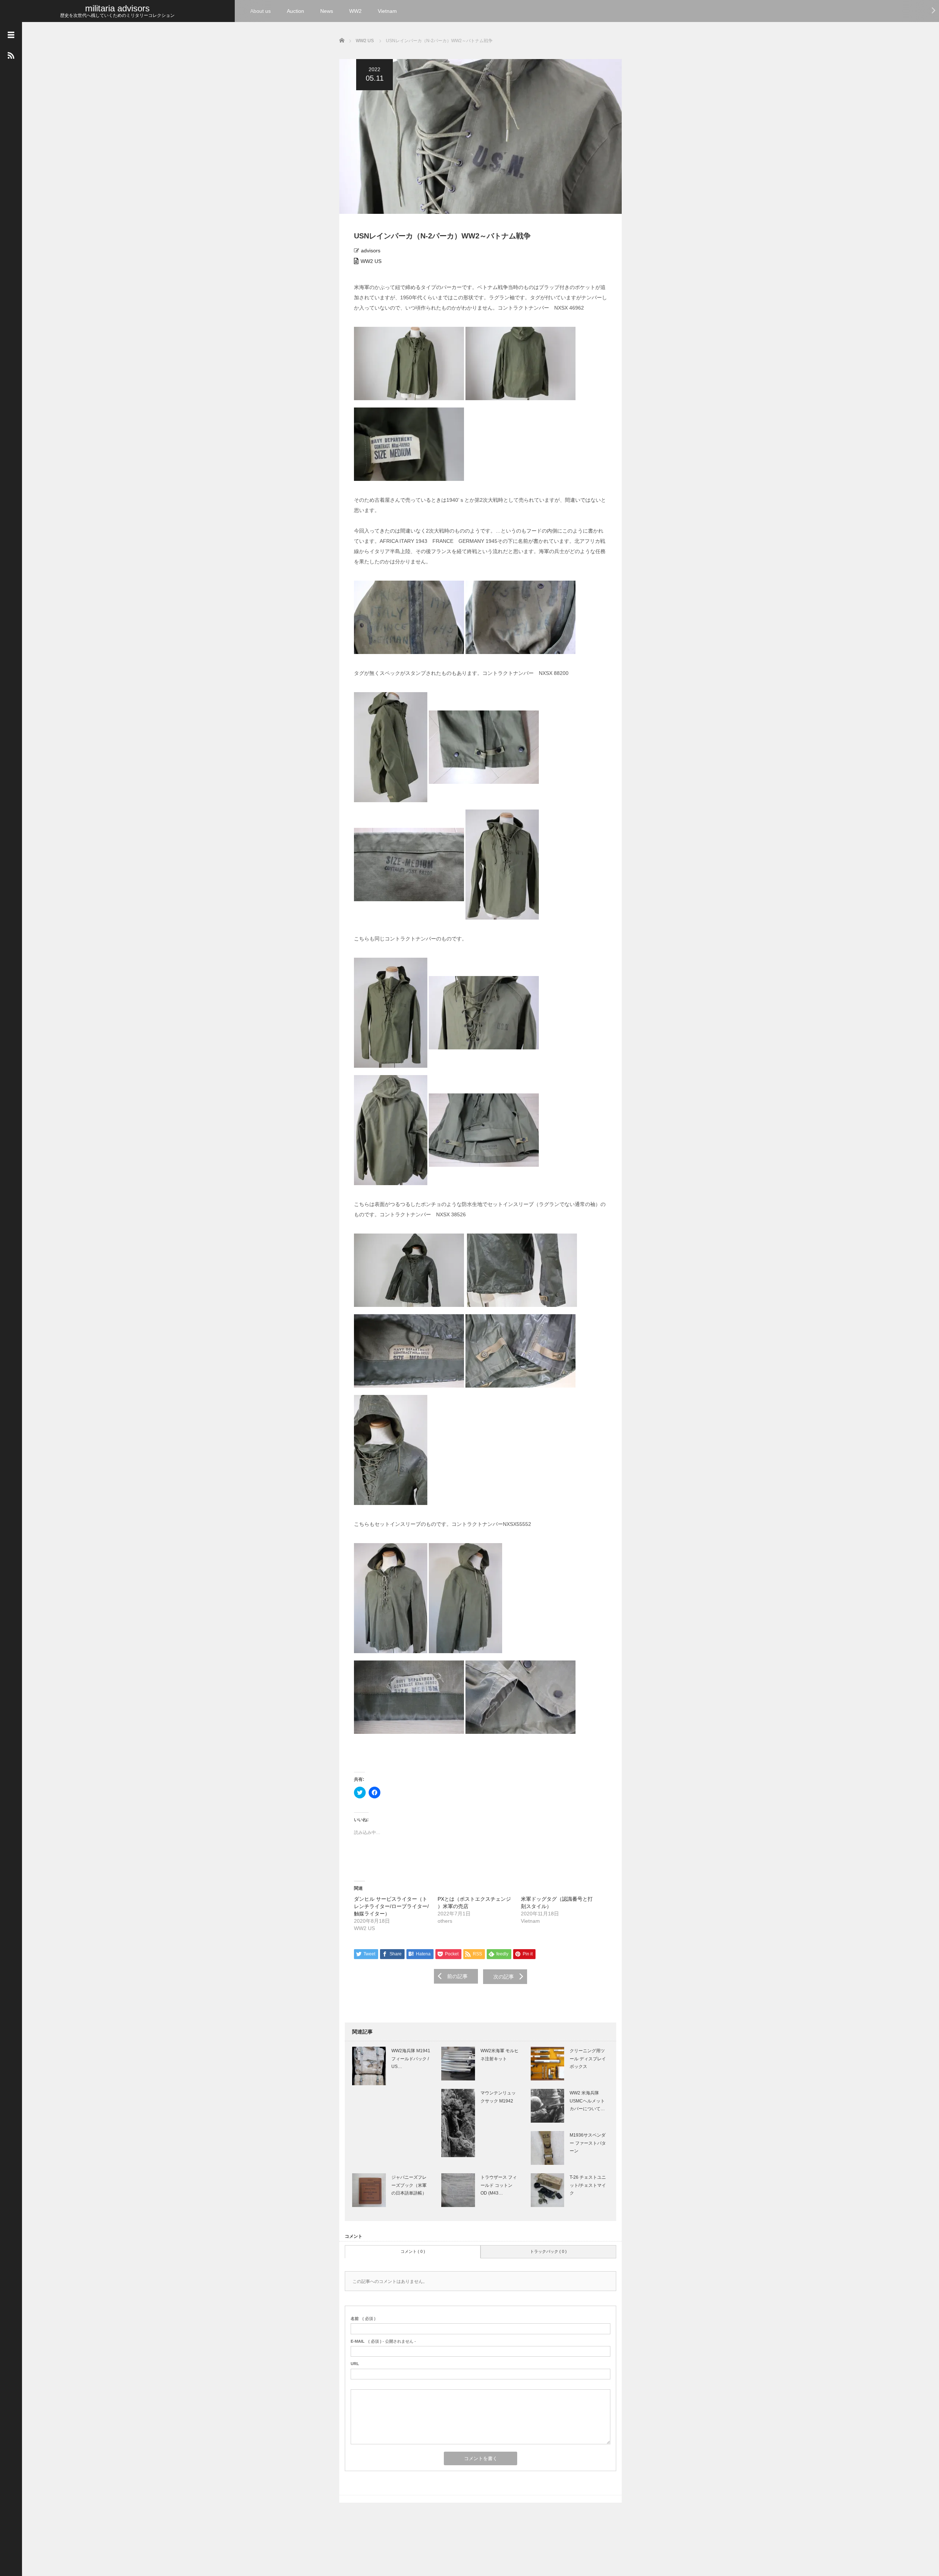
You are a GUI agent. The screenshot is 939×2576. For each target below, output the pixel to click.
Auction (295, 11)
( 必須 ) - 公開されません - (383, 2341)
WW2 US (371, 261)
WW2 (355, 11)
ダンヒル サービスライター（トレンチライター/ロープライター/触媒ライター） (391, 1906)
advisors (371, 251)
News (327, 11)
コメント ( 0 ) (413, 2251)
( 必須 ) (363, 2319)
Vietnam (387, 11)
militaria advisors (117, 8)
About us (260, 11)
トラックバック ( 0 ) (548, 2251)
